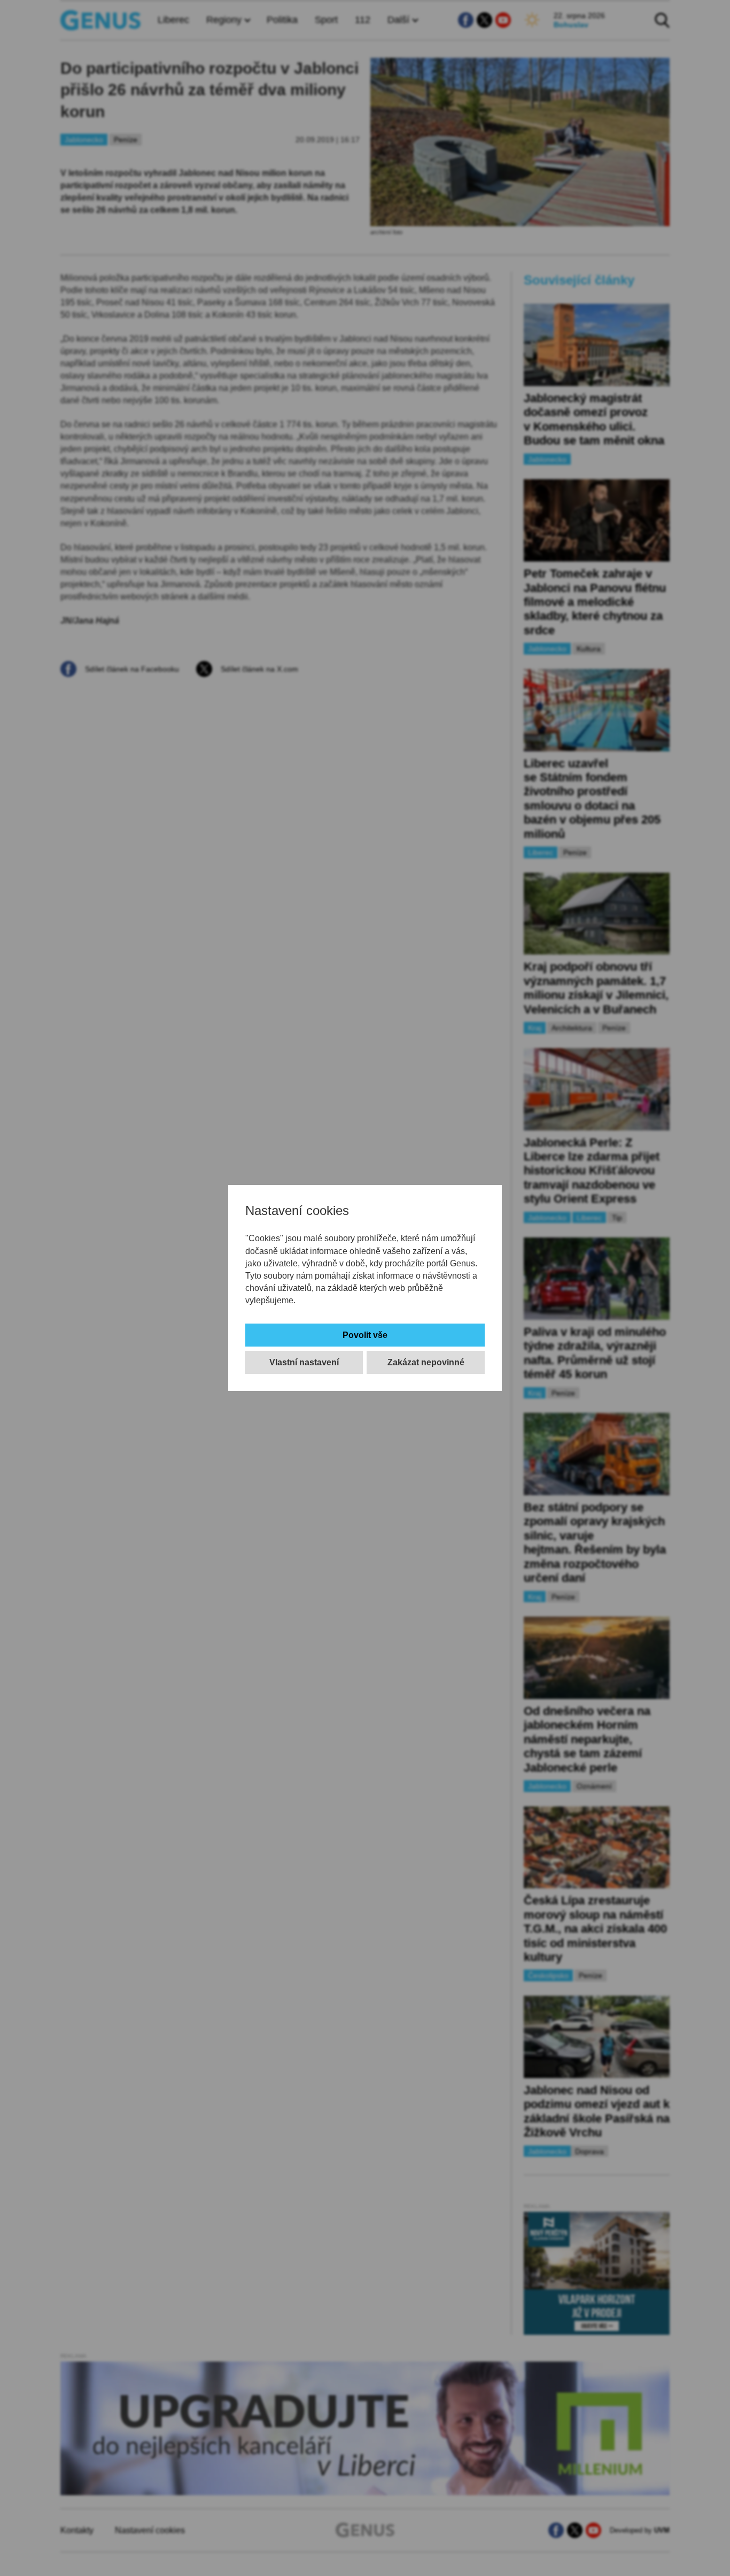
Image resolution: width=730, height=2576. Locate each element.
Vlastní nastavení (304, 1362)
